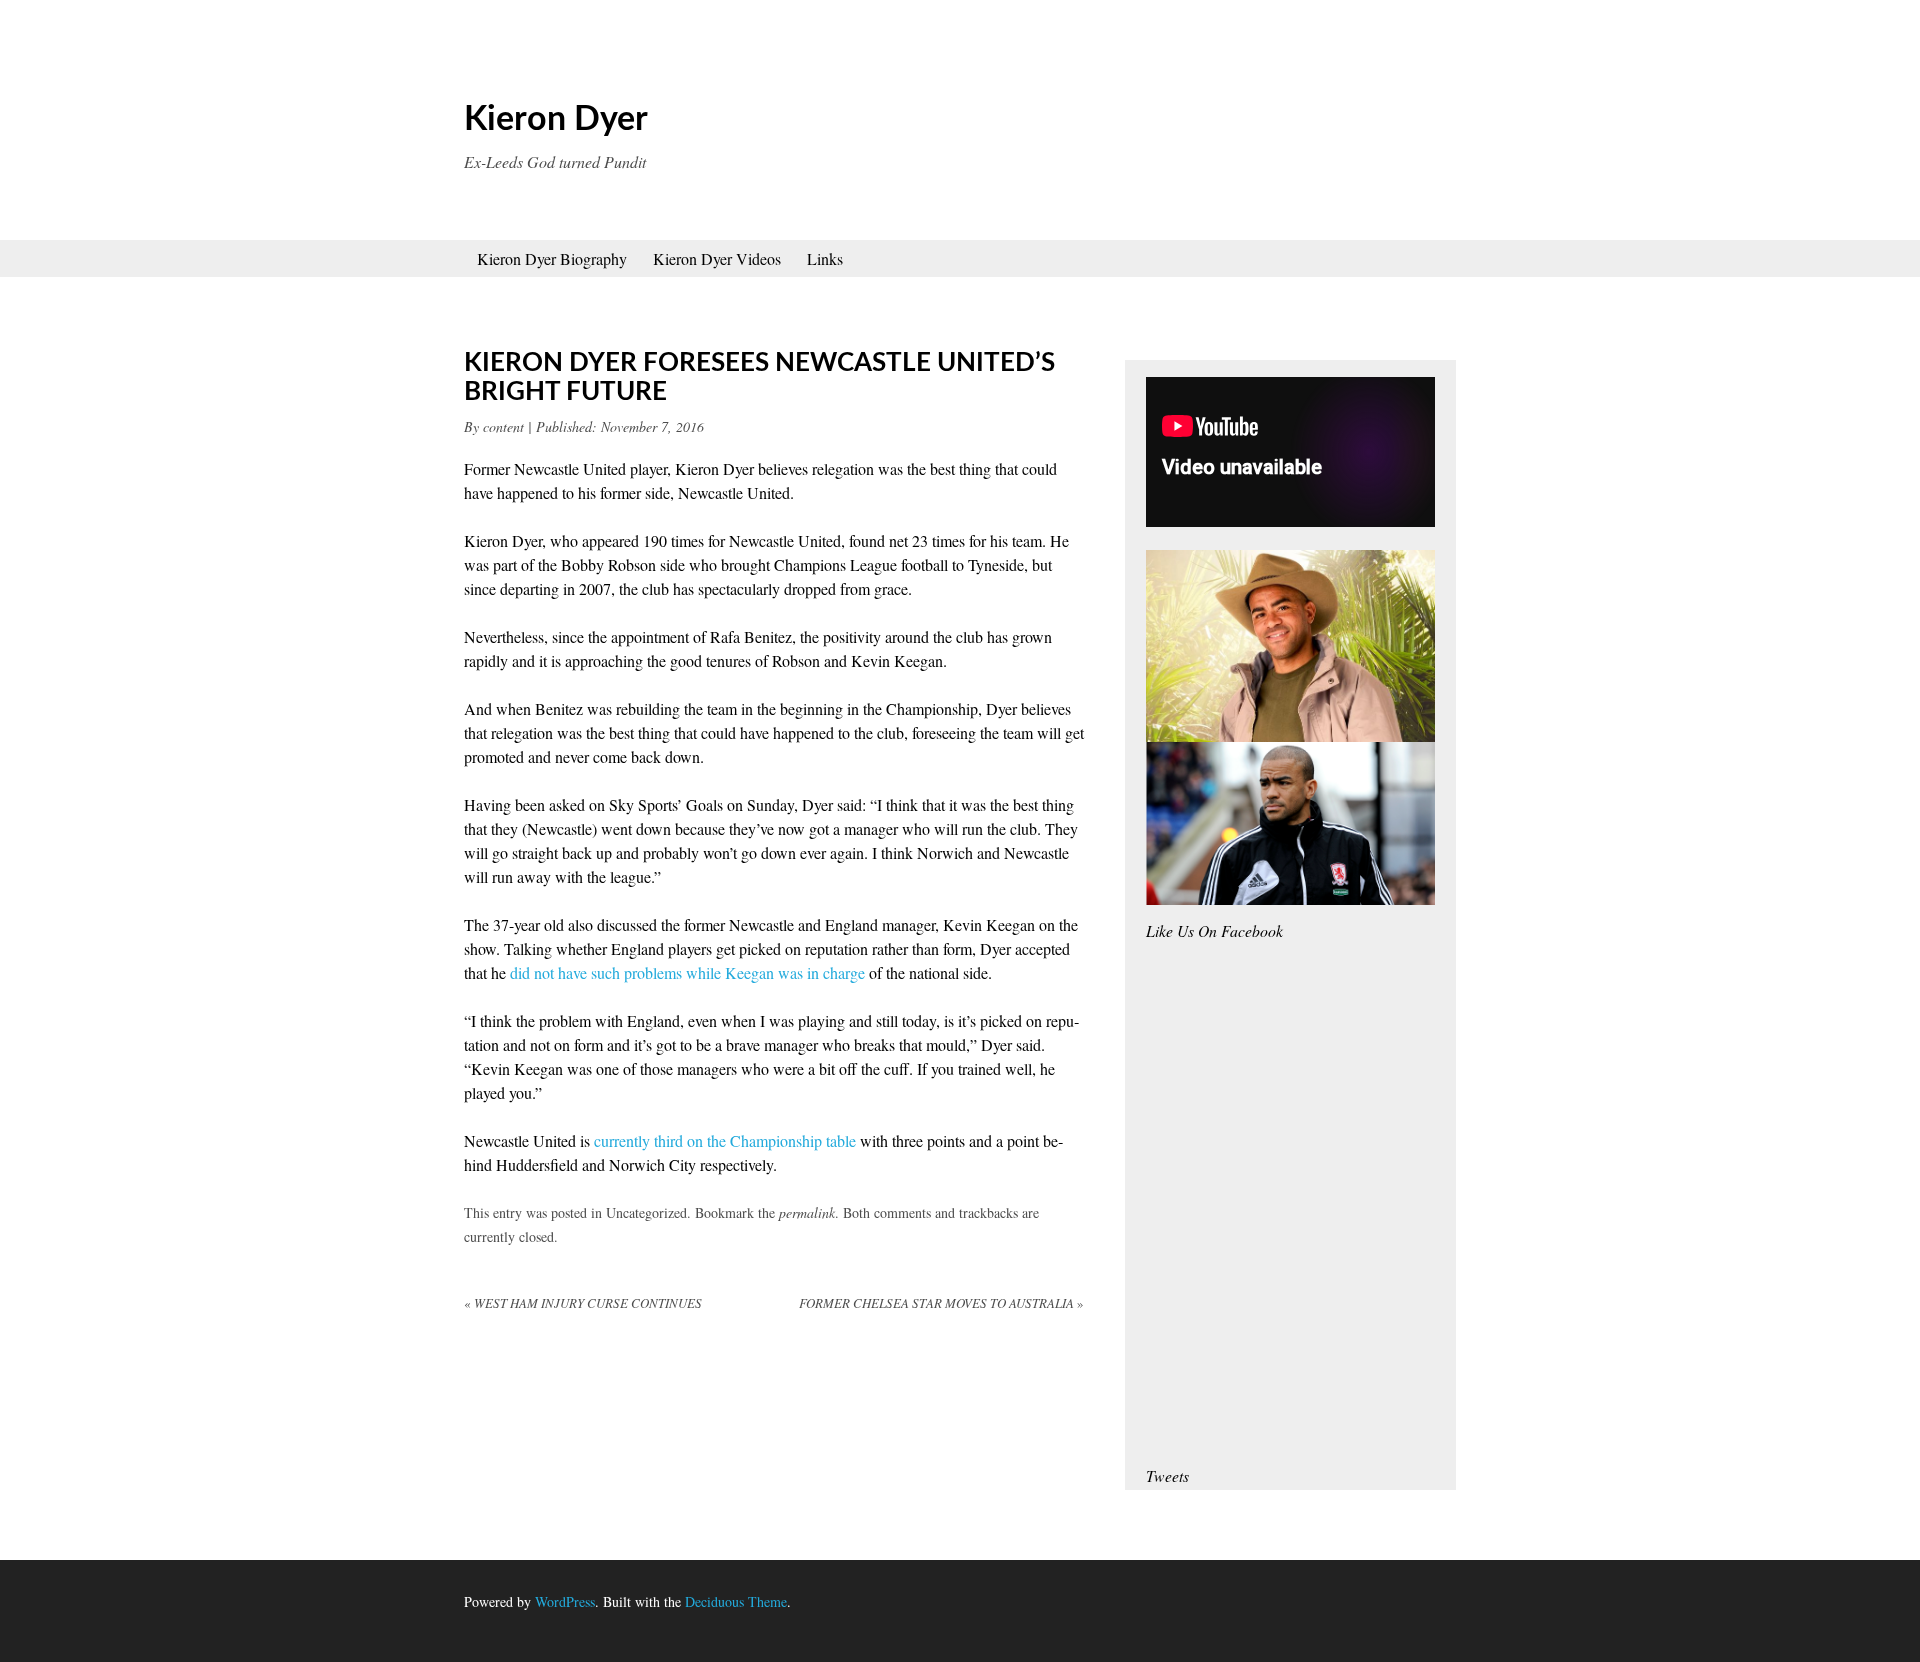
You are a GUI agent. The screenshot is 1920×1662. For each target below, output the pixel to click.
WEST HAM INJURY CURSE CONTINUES (583, 1303)
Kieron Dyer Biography (552, 258)
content (503, 426)
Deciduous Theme (736, 1601)
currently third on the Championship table (725, 1140)
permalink (807, 1212)
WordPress (565, 1601)
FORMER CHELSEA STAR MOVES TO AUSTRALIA (941, 1303)
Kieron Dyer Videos (717, 258)
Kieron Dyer (556, 120)
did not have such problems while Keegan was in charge (687, 972)
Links (825, 258)
